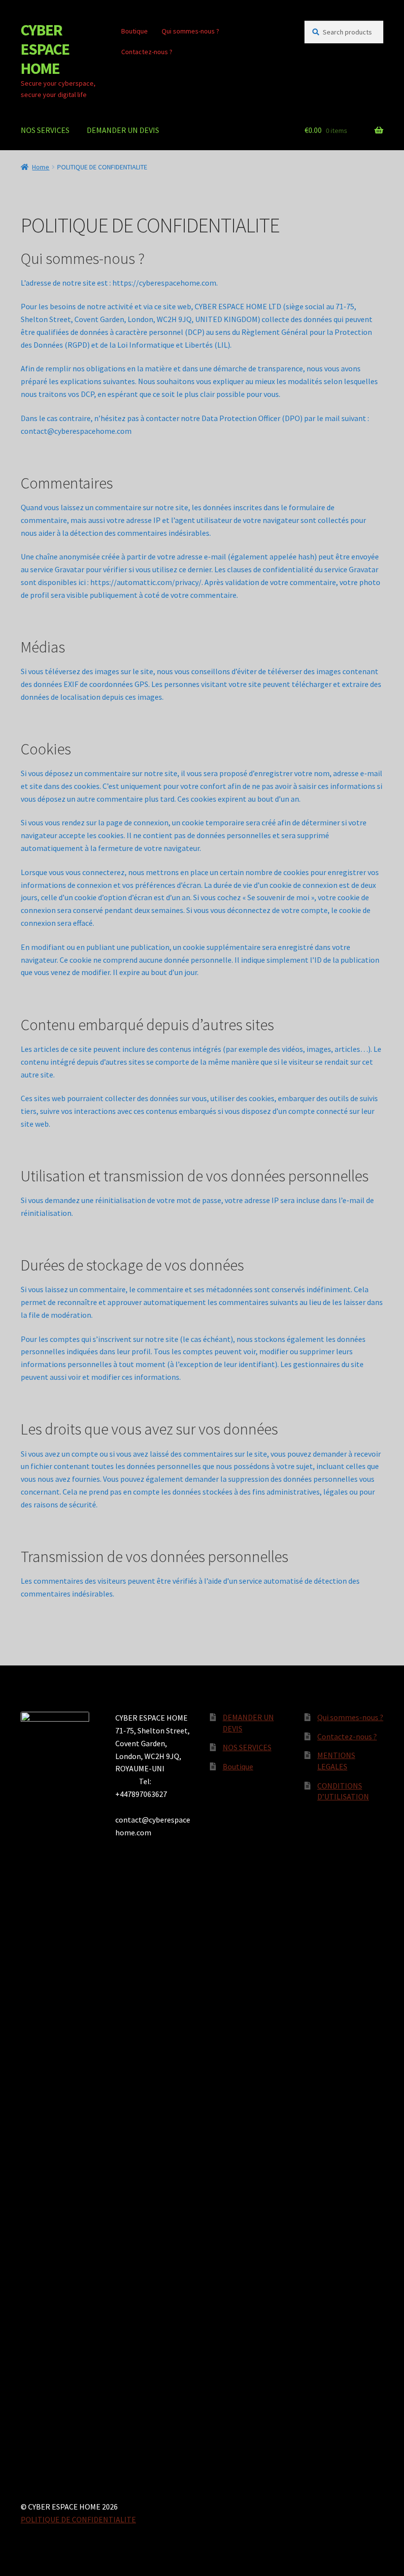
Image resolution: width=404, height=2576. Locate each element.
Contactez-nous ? (147, 52)
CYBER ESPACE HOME (45, 49)
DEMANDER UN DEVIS (123, 130)
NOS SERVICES (45, 130)
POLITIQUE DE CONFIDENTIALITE (78, 2519)
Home (41, 167)
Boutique (135, 31)
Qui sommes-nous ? (190, 31)
